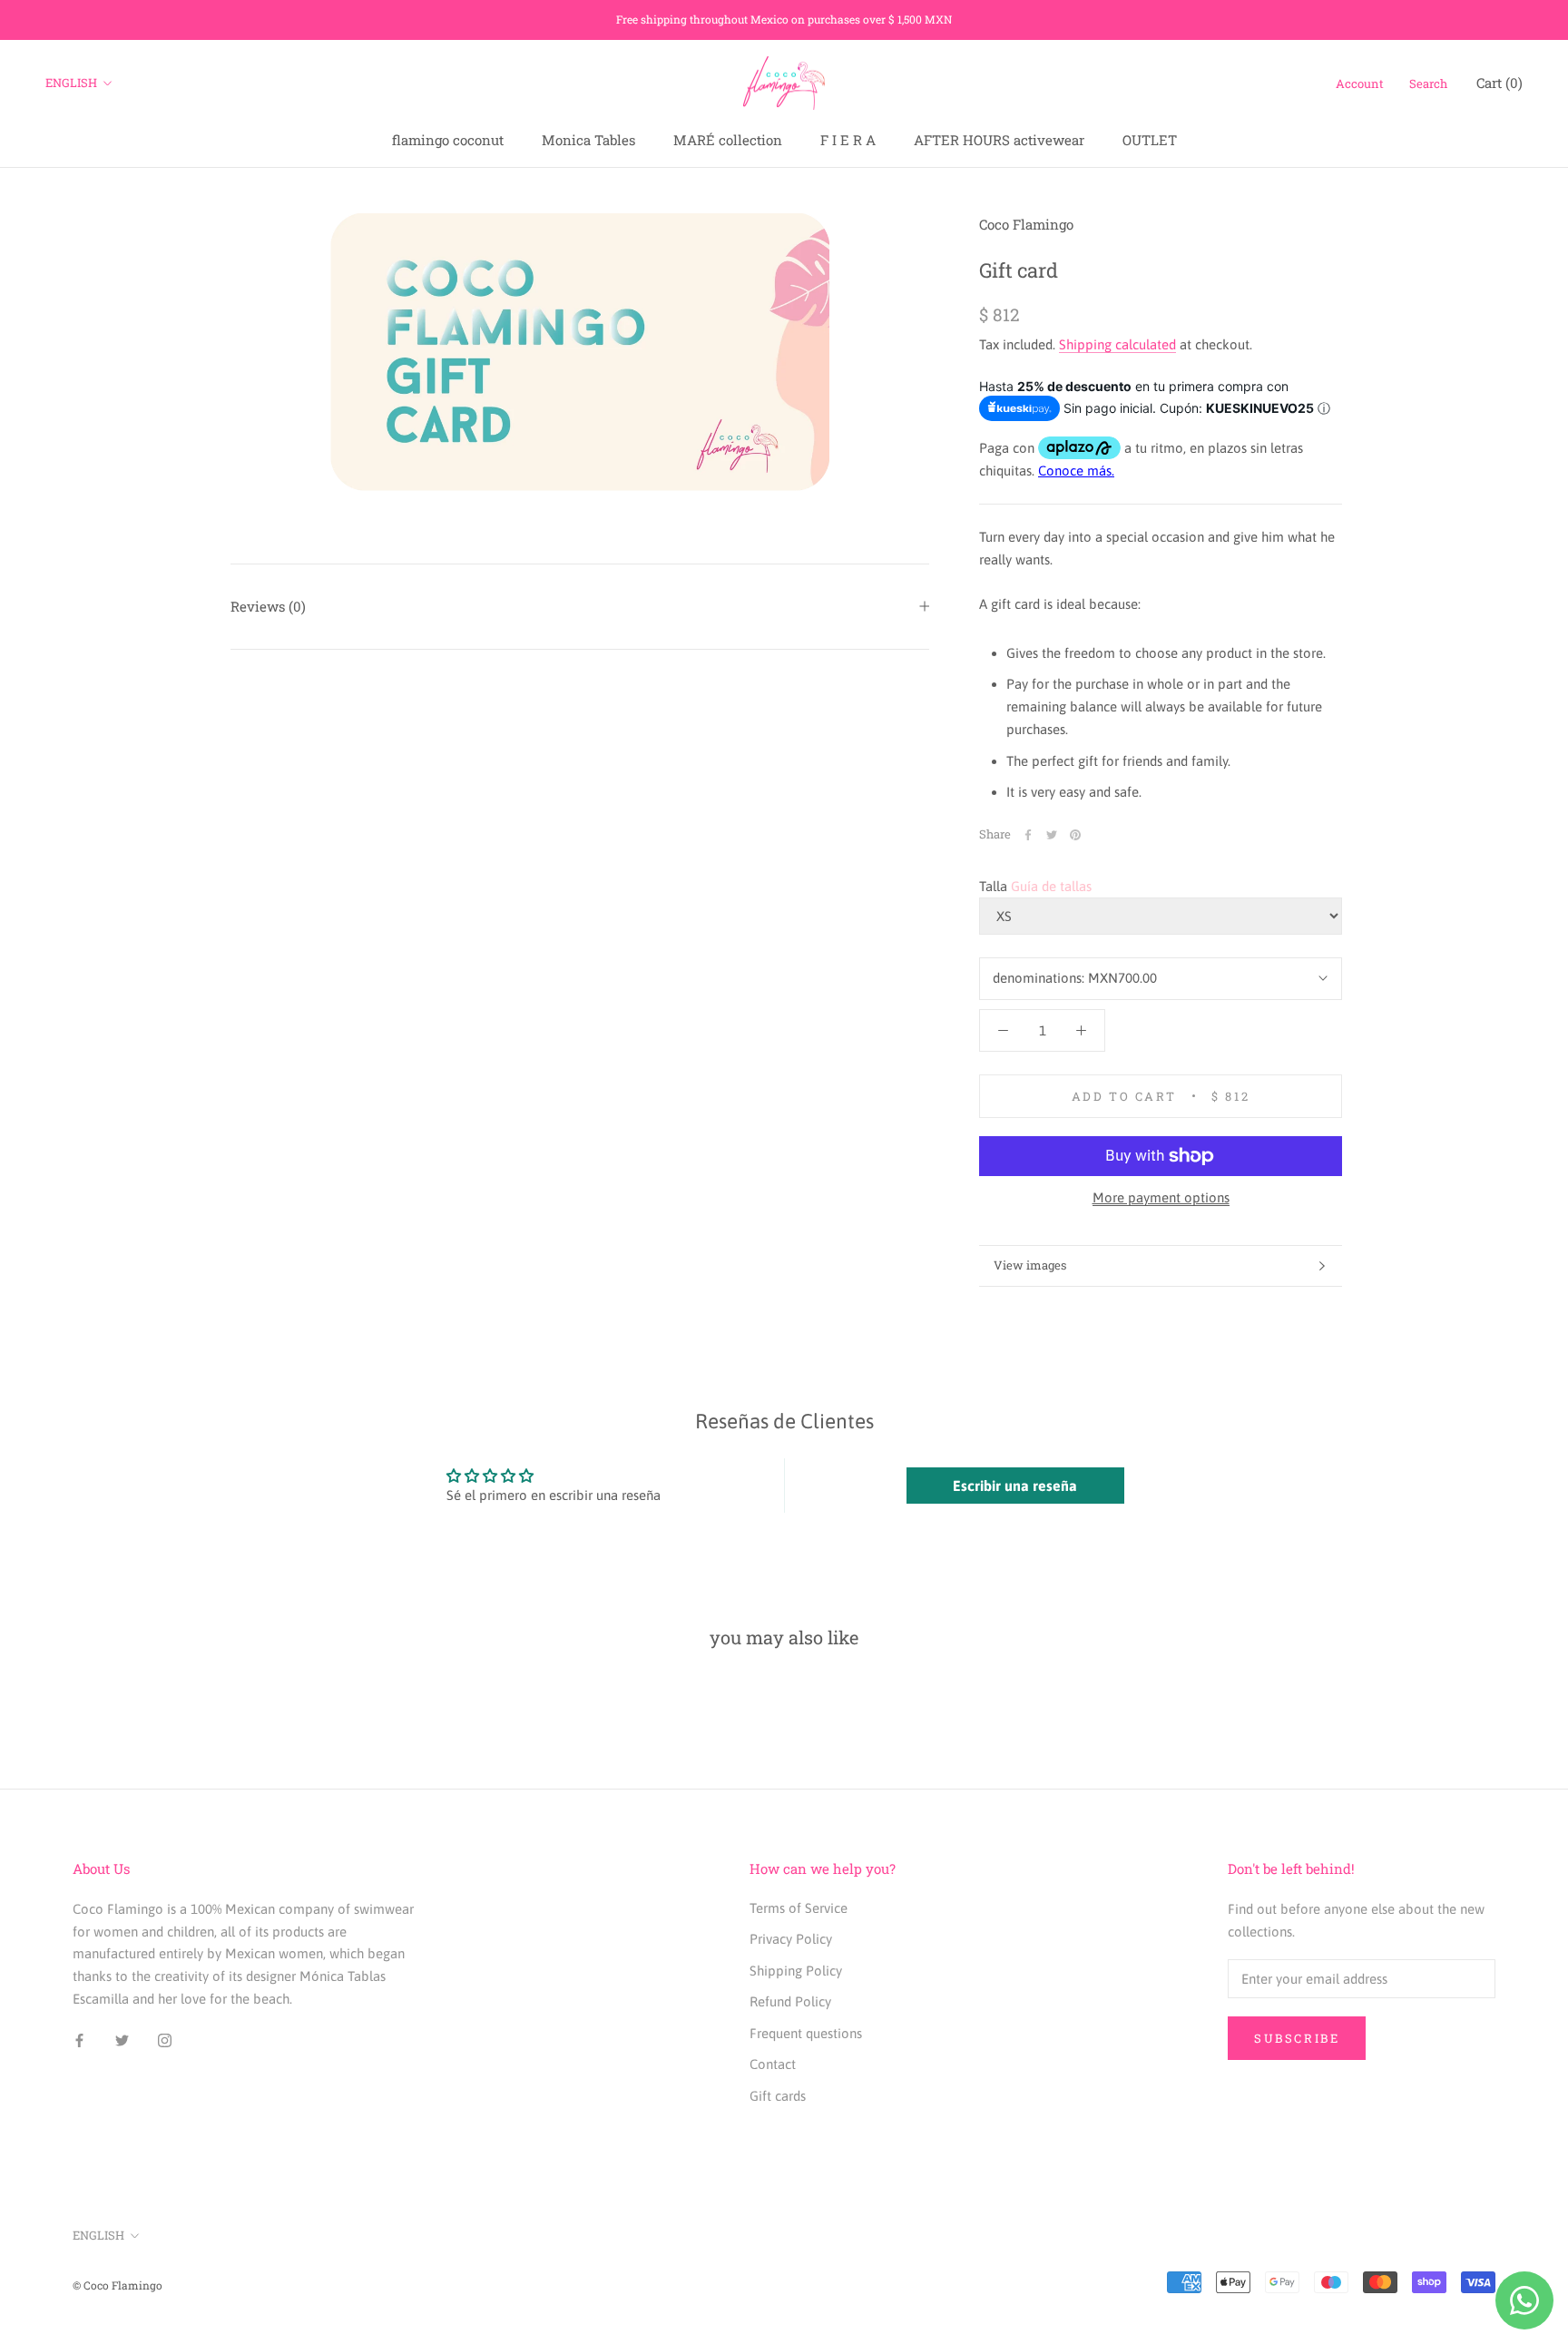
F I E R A (848, 140)
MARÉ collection (728, 140)
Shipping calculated (1117, 344)
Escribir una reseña (1015, 1486)
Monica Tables (588, 140)
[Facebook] (1028, 835)
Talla (993, 886)
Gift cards (778, 2096)
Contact (773, 2064)
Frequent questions (806, 2033)
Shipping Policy (796, 1971)
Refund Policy (790, 2001)
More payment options (1161, 1197)
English (71, 83)
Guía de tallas (1051, 886)
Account (1360, 83)
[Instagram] (165, 2040)
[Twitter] (1052, 835)
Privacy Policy (791, 1939)
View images (1030, 1265)
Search (1428, 83)
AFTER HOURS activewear (999, 140)
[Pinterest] (1075, 835)
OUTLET (1150, 140)
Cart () (1499, 83)
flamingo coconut (448, 140)
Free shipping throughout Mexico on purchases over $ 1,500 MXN (784, 19)
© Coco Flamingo (118, 2285)
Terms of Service (799, 1908)
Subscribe (1297, 2038)
